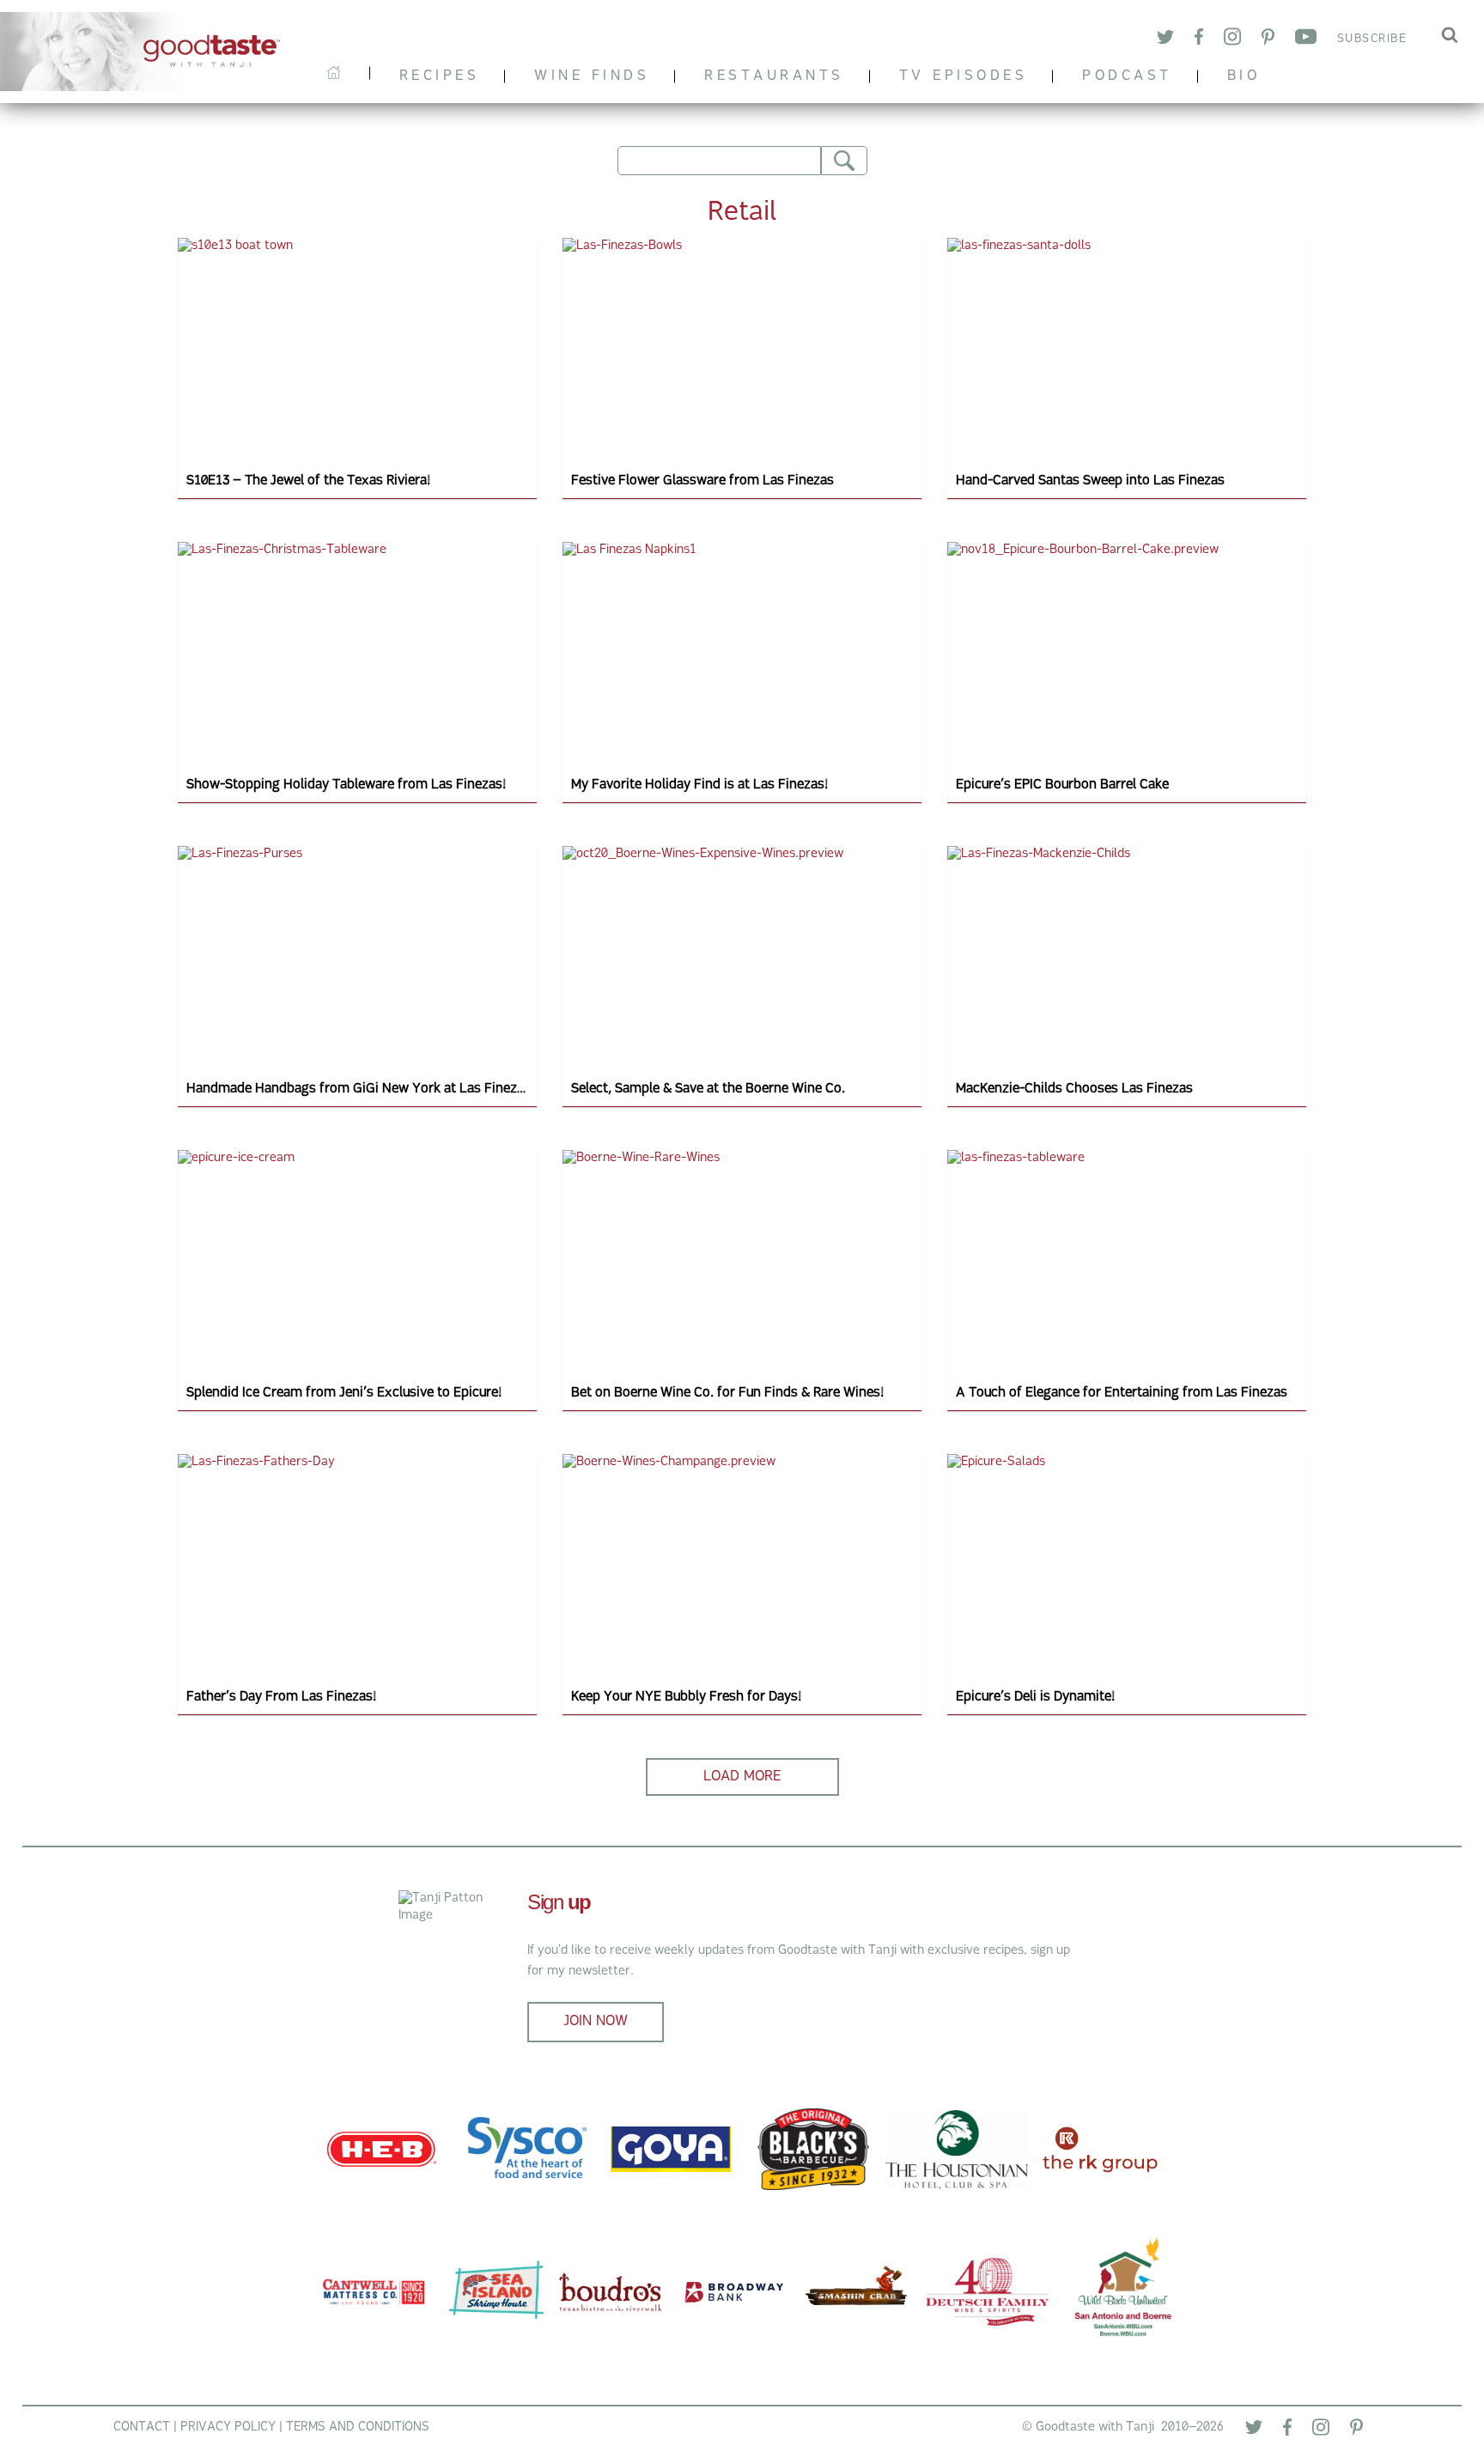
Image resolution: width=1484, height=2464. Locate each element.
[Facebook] (1199, 40)
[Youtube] (1306, 40)
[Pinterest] (1268, 40)
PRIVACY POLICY (228, 2427)
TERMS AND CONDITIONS (358, 2427)
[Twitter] (1165, 40)
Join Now (596, 2022)
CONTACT (142, 2427)
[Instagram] (1232, 39)
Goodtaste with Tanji (149, 52)
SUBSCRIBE (1372, 39)
